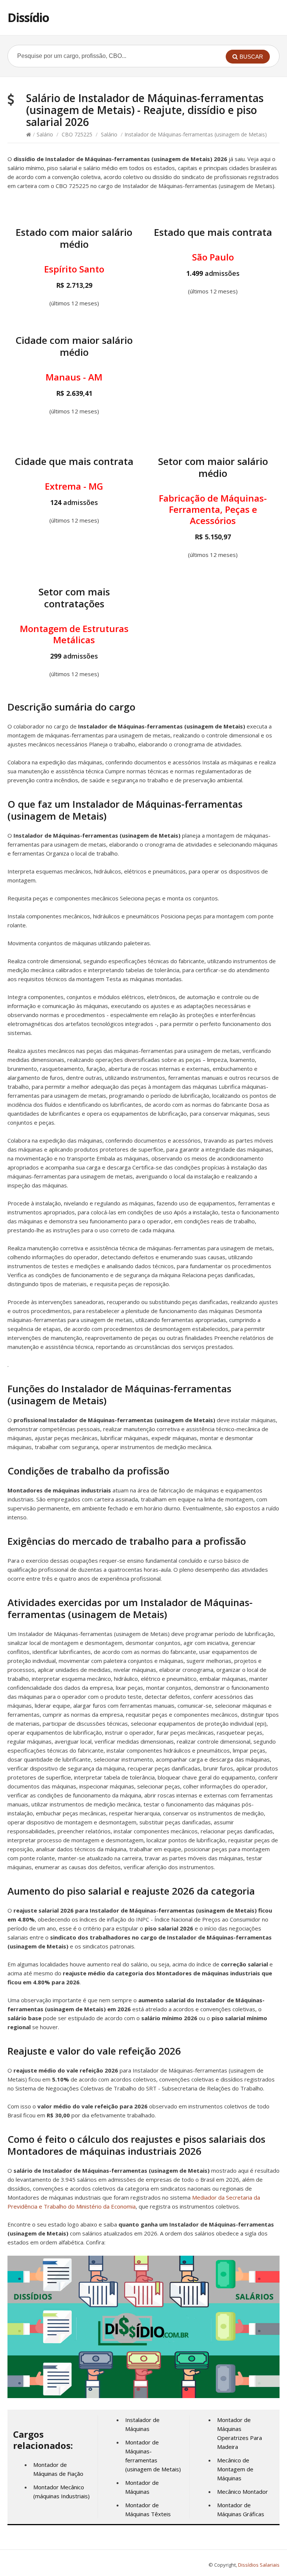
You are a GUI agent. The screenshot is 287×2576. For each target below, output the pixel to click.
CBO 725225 (77, 134)
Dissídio (28, 17)
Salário (45, 134)
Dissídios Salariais (259, 2565)
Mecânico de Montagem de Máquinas (235, 2469)
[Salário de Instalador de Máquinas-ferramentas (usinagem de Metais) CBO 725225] (143, 2396)
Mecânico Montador (243, 2492)
